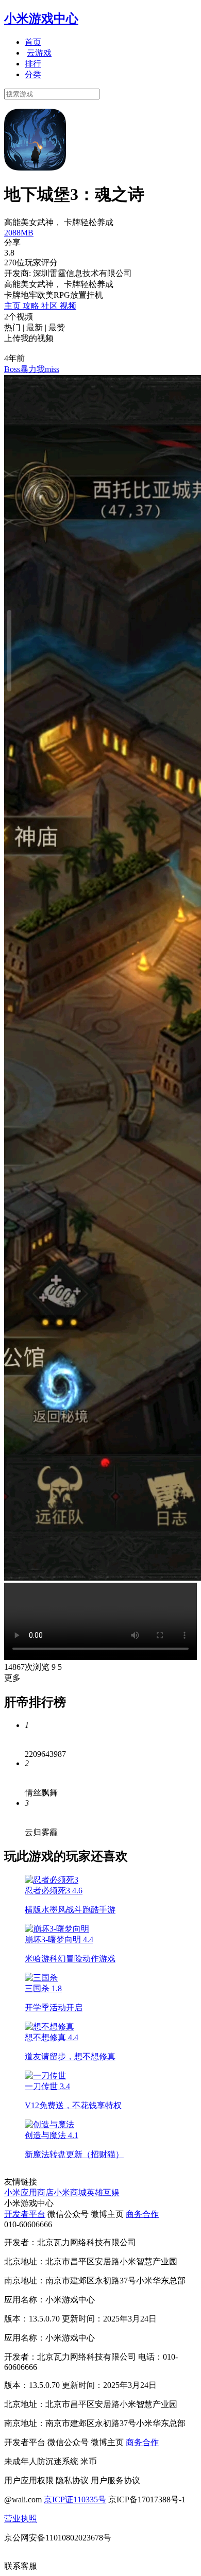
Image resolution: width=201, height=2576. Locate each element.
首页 (33, 42)
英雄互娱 (103, 2192)
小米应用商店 (29, 2192)
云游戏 (39, 53)
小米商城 (70, 2192)
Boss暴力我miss (32, 369)
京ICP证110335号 (75, 2499)
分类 (33, 74)
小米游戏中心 (41, 19)
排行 (33, 64)
